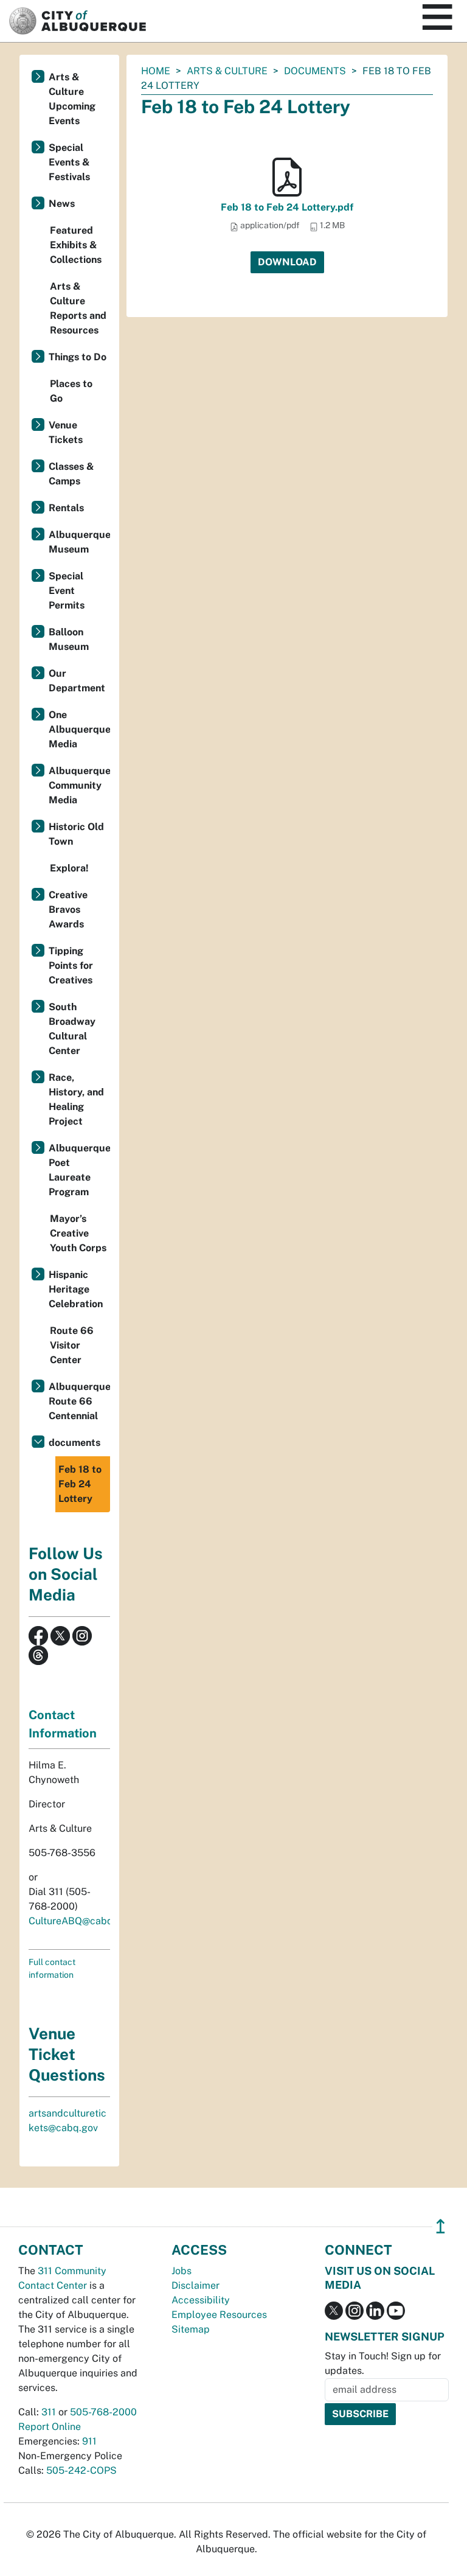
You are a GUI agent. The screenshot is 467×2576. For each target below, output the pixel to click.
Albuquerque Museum (79, 542)
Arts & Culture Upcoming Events (72, 99)
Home (156, 71)
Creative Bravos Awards (68, 909)
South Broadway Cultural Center (72, 1029)
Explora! (69, 868)
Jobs (182, 2271)
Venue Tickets (66, 432)
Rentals (66, 508)
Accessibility (201, 2300)
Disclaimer (195, 2285)
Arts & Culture (227, 71)
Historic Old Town (76, 834)
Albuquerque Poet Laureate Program (79, 1170)
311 (49, 2412)
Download (287, 262)
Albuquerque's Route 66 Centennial (79, 1401)
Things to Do (78, 357)
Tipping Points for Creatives (71, 965)
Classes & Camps (71, 474)
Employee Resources (219, 2315)
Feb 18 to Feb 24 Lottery (80, 1484)
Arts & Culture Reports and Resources (78, 308)
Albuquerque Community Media (79, 785)
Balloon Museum (69, 639)
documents (315, 71)
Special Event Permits (67, 591)
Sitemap (191, 2329)
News (62, 204)
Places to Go (71, 391)
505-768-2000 (103, 2412)
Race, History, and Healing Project (76, 1099)
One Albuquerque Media (79, 729)
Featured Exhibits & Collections (76, 245)
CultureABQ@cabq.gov (80, 1921)
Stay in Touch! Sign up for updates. (383, 2363)
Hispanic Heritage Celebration (76, 1289)
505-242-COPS (81, 2470)
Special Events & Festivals (69, 162)
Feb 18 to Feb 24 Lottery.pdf (287, 207)
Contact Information (63, 1724)
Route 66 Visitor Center (72, 1345)
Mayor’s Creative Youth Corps (78, 1233)
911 (89, 2441)
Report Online (50, 2427)
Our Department (77, 681)
